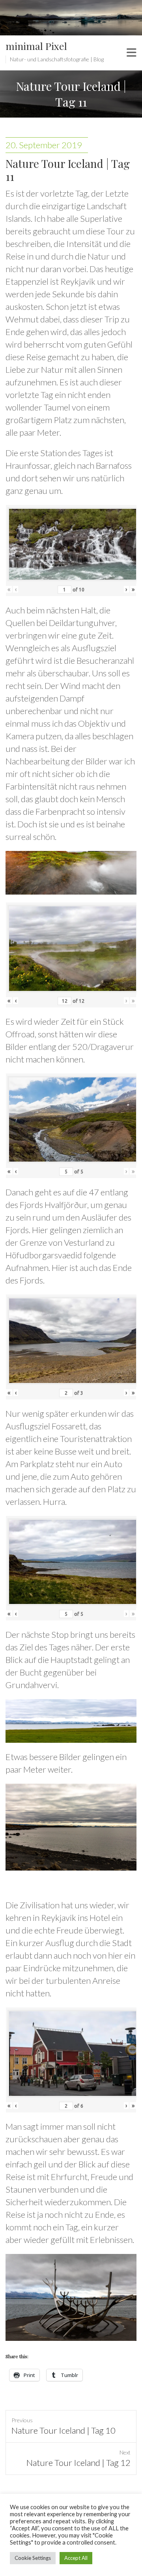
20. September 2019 (44, 145)
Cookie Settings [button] (33, 2558)
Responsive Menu (132, 53)
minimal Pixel (36, 46)
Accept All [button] (76, 2558)
